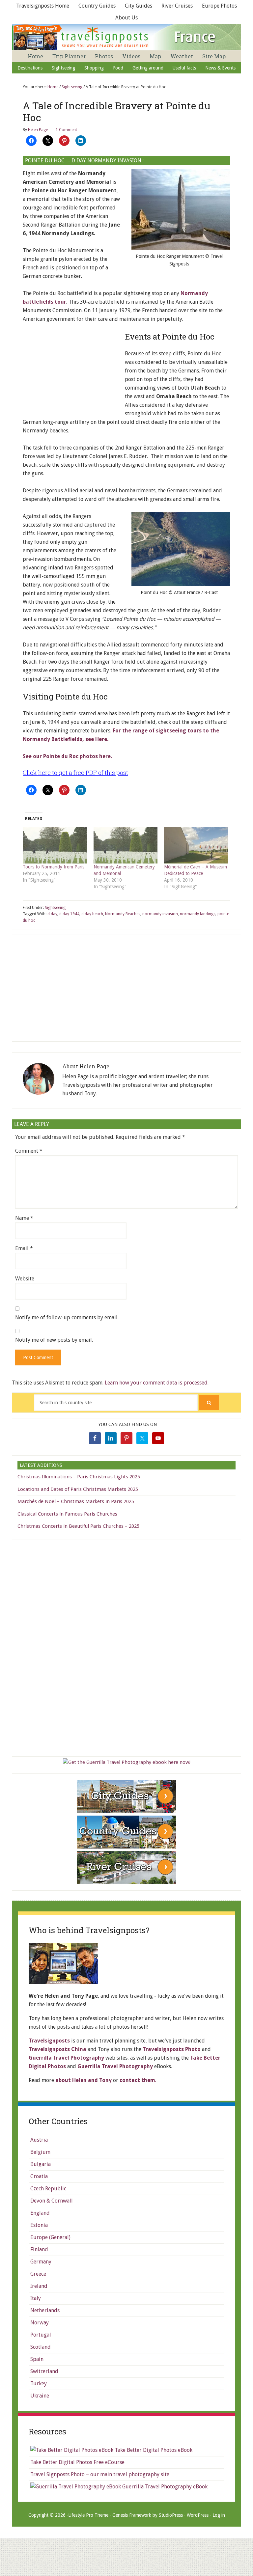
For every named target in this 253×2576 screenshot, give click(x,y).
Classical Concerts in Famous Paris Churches (67, 1514)
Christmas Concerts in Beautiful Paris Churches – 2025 (78, 1526)
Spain (37, 2359)
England (40, 2213)
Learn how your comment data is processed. (157, 1383)
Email (24, 1248)
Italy (36, 2298)
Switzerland (44, 2371)
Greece (38, 2274)
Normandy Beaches (123, 914)
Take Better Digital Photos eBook (153, 2450)
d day (52, 914)
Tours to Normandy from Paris (54, 867)
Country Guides (97, 6)
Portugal (41, 2335)
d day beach (92, 914)
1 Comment (66, 130)
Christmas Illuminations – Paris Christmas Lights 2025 (79, 1477)
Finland (39, 2249)
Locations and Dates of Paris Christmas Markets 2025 (78, 1489)
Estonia (39, 2225)
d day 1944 (69, 914)
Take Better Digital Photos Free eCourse (77, 2462)
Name (24, 1218)
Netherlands (45, 2310)
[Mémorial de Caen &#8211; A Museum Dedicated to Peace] (196, 845)
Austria (39, 2140)
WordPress (198, 2515)
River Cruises (177, 6)
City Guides (139, 6)
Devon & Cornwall (52, 2201)
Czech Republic (48, 2189)
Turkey (39, 2384)
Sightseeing (55, 908)
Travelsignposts (49, 2041)
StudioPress (171, 2515)
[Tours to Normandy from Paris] (55, 845)
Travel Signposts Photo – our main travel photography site (100, 2474)
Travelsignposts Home (43, 6)
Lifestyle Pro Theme (88, 2515)
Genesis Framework (132, 2515)
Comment (29, 1151)
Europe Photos (219, 6)
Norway (40, 2323)
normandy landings (198, 914)
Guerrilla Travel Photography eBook (164, 2487)
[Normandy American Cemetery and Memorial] (126, 845)
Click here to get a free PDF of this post (75, 773)
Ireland (39, 2286)
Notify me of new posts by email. (54, 1340)
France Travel (127, 37)
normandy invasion (160, 914)
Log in (219, 2515)
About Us (126, 18)
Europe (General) (50, 2237)
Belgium (40, 2152)
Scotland (41, 2347)
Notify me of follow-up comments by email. (67, 1317)
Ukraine (40, 2396)
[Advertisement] (72, 373)
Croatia (39, 2176)
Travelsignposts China (57, 2049)
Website (25, 1279)
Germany (41, 2262)
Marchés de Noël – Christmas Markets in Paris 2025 (76, 1501)
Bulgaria (41, 2164)
